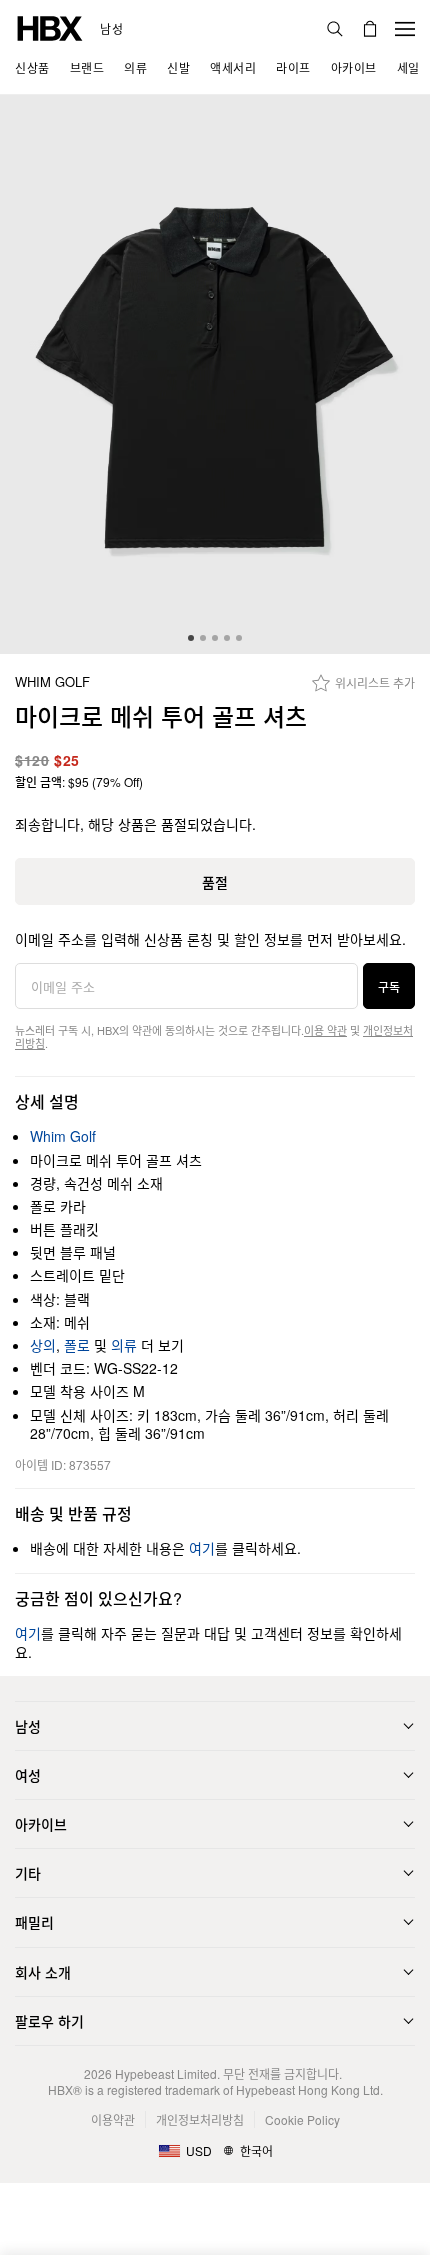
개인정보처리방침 (200, 2119)
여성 (28, 1775)
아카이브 (41, 1824)
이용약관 (113, 2119)
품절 (215, 882)
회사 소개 (43, 1972)
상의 (43, 1345)
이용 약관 (325, 1030)
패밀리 (34, 1922)
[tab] (191, 638)
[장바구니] (370, 29)
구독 (389, 986)
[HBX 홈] (50, 26)
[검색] (335, 29)
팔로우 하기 (49, 2021)
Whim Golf (52, 682)
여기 (202, 1548)
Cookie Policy (302, 2119)
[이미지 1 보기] (215, 374)
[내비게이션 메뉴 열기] (405, 29)
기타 (28, 1873)
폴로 (77, 1345)
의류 (124, 1345)
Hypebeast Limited (166, 2073)
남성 (111, 29)
